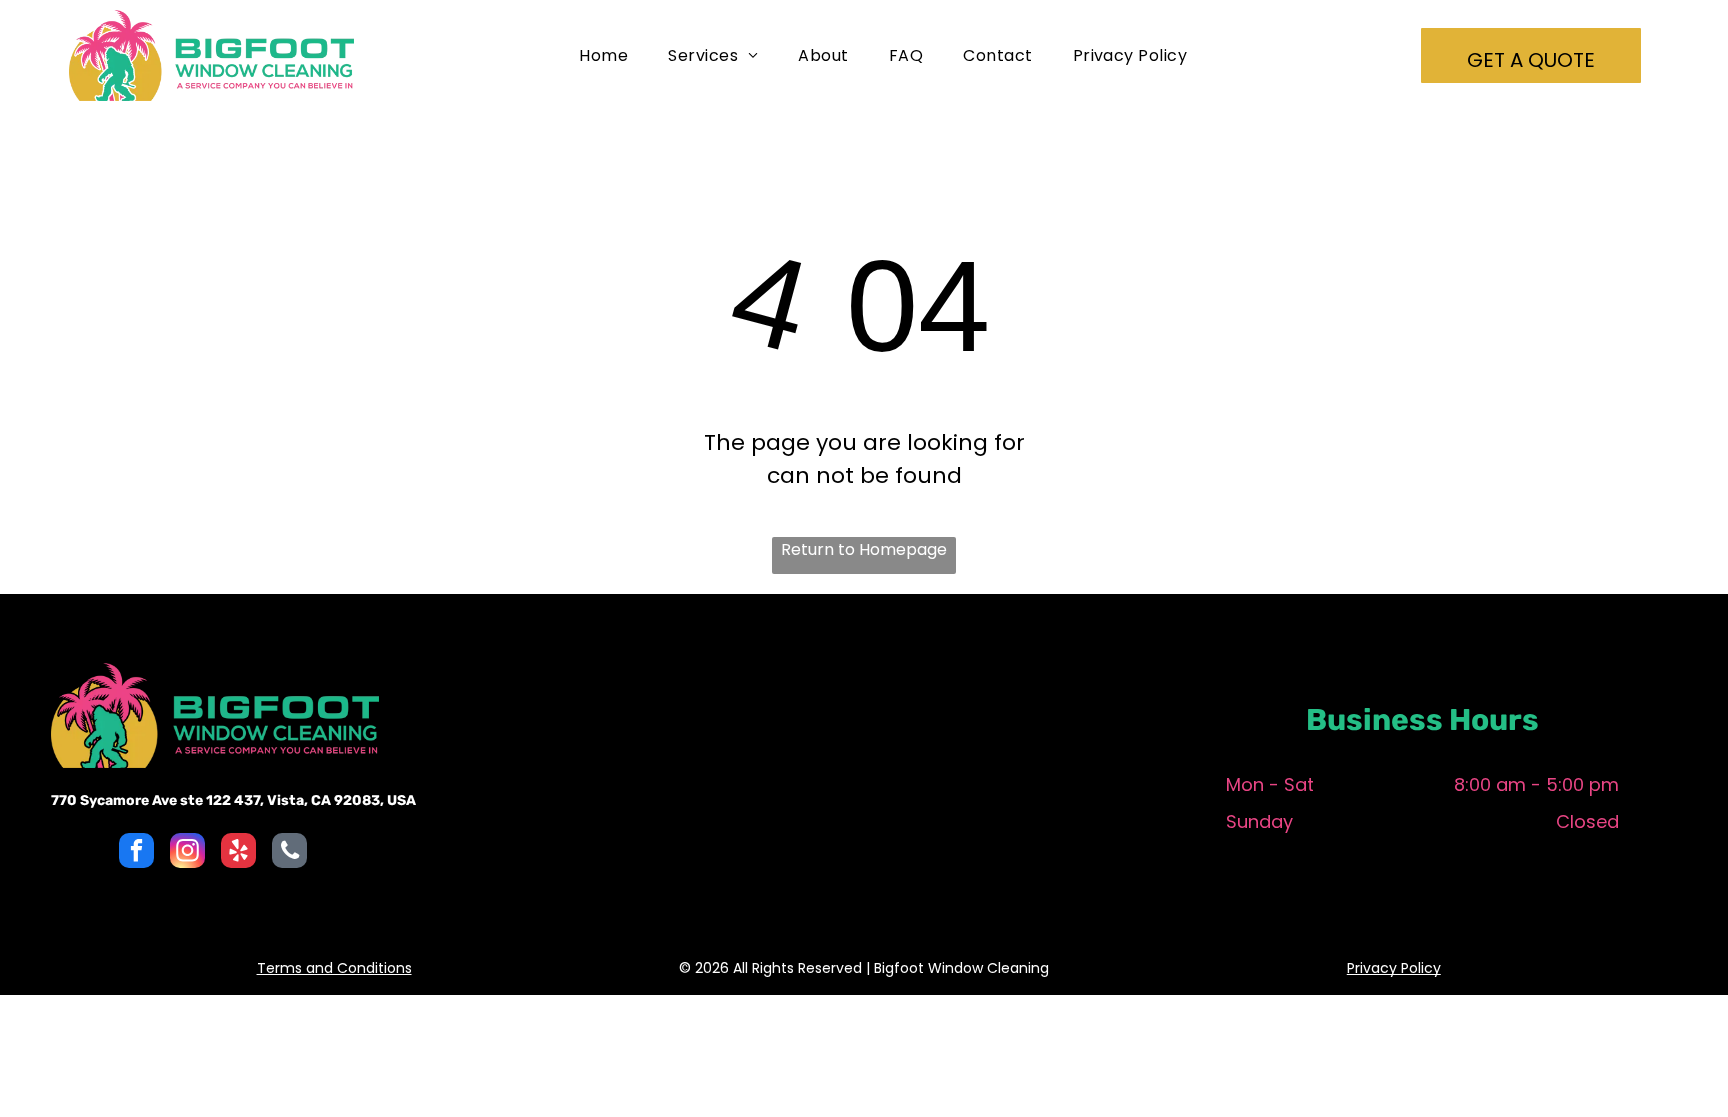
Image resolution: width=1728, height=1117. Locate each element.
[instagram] (187, 853)
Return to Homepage (864, 549)
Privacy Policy (1394, 968)
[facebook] (136, 853)
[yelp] (238, 853)
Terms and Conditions (334, 968)
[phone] (289, 853)
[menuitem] (603, 55)
